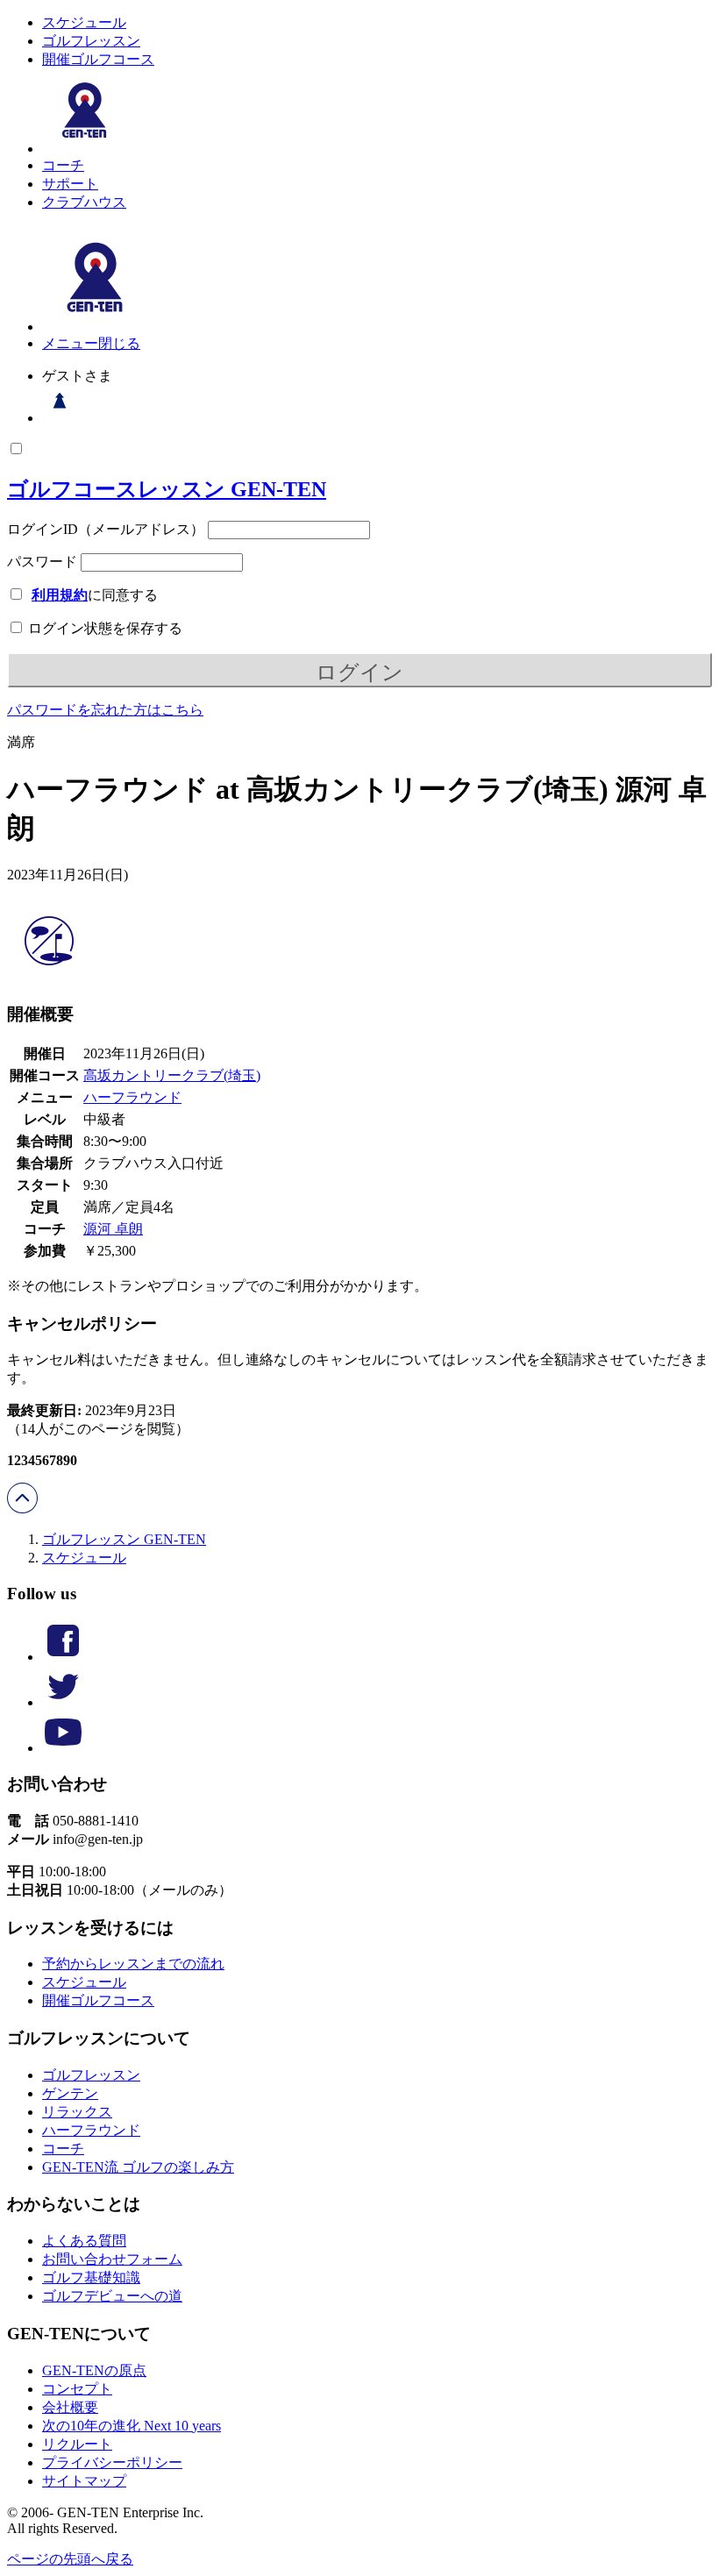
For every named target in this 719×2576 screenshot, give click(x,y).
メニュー (70, 343)
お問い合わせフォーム (112, 2259)
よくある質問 (84, 2241)
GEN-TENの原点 (94, 2370)
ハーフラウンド (132, 1097)
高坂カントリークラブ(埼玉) (172, 1075)
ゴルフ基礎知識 (91, 2277)
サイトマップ (84, 2481)
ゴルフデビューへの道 (112, 2296)
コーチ (63, 165)
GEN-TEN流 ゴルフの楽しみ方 (138, 2167)
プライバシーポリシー (112, 2462)
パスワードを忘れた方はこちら (105, 710)
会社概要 (70, 2407)
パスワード (42, 562)
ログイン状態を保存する (103, 628)
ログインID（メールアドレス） (106, 529)
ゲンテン (70, 2093)
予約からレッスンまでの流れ (133, 1964)
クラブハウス (84, 202)
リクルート (77, 2444)
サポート (70, 184)
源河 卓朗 (113, 1229)
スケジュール (84, 22)
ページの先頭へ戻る (70, 2559)
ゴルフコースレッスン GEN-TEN (167, 489)
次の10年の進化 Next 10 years (132, 2426)
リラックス (77, 2112)
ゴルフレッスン (91, 41)
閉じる (119, 343)
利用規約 (60, 595)
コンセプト (77, 2389)
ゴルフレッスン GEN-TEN (124, 1539)
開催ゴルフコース (98, 59)
